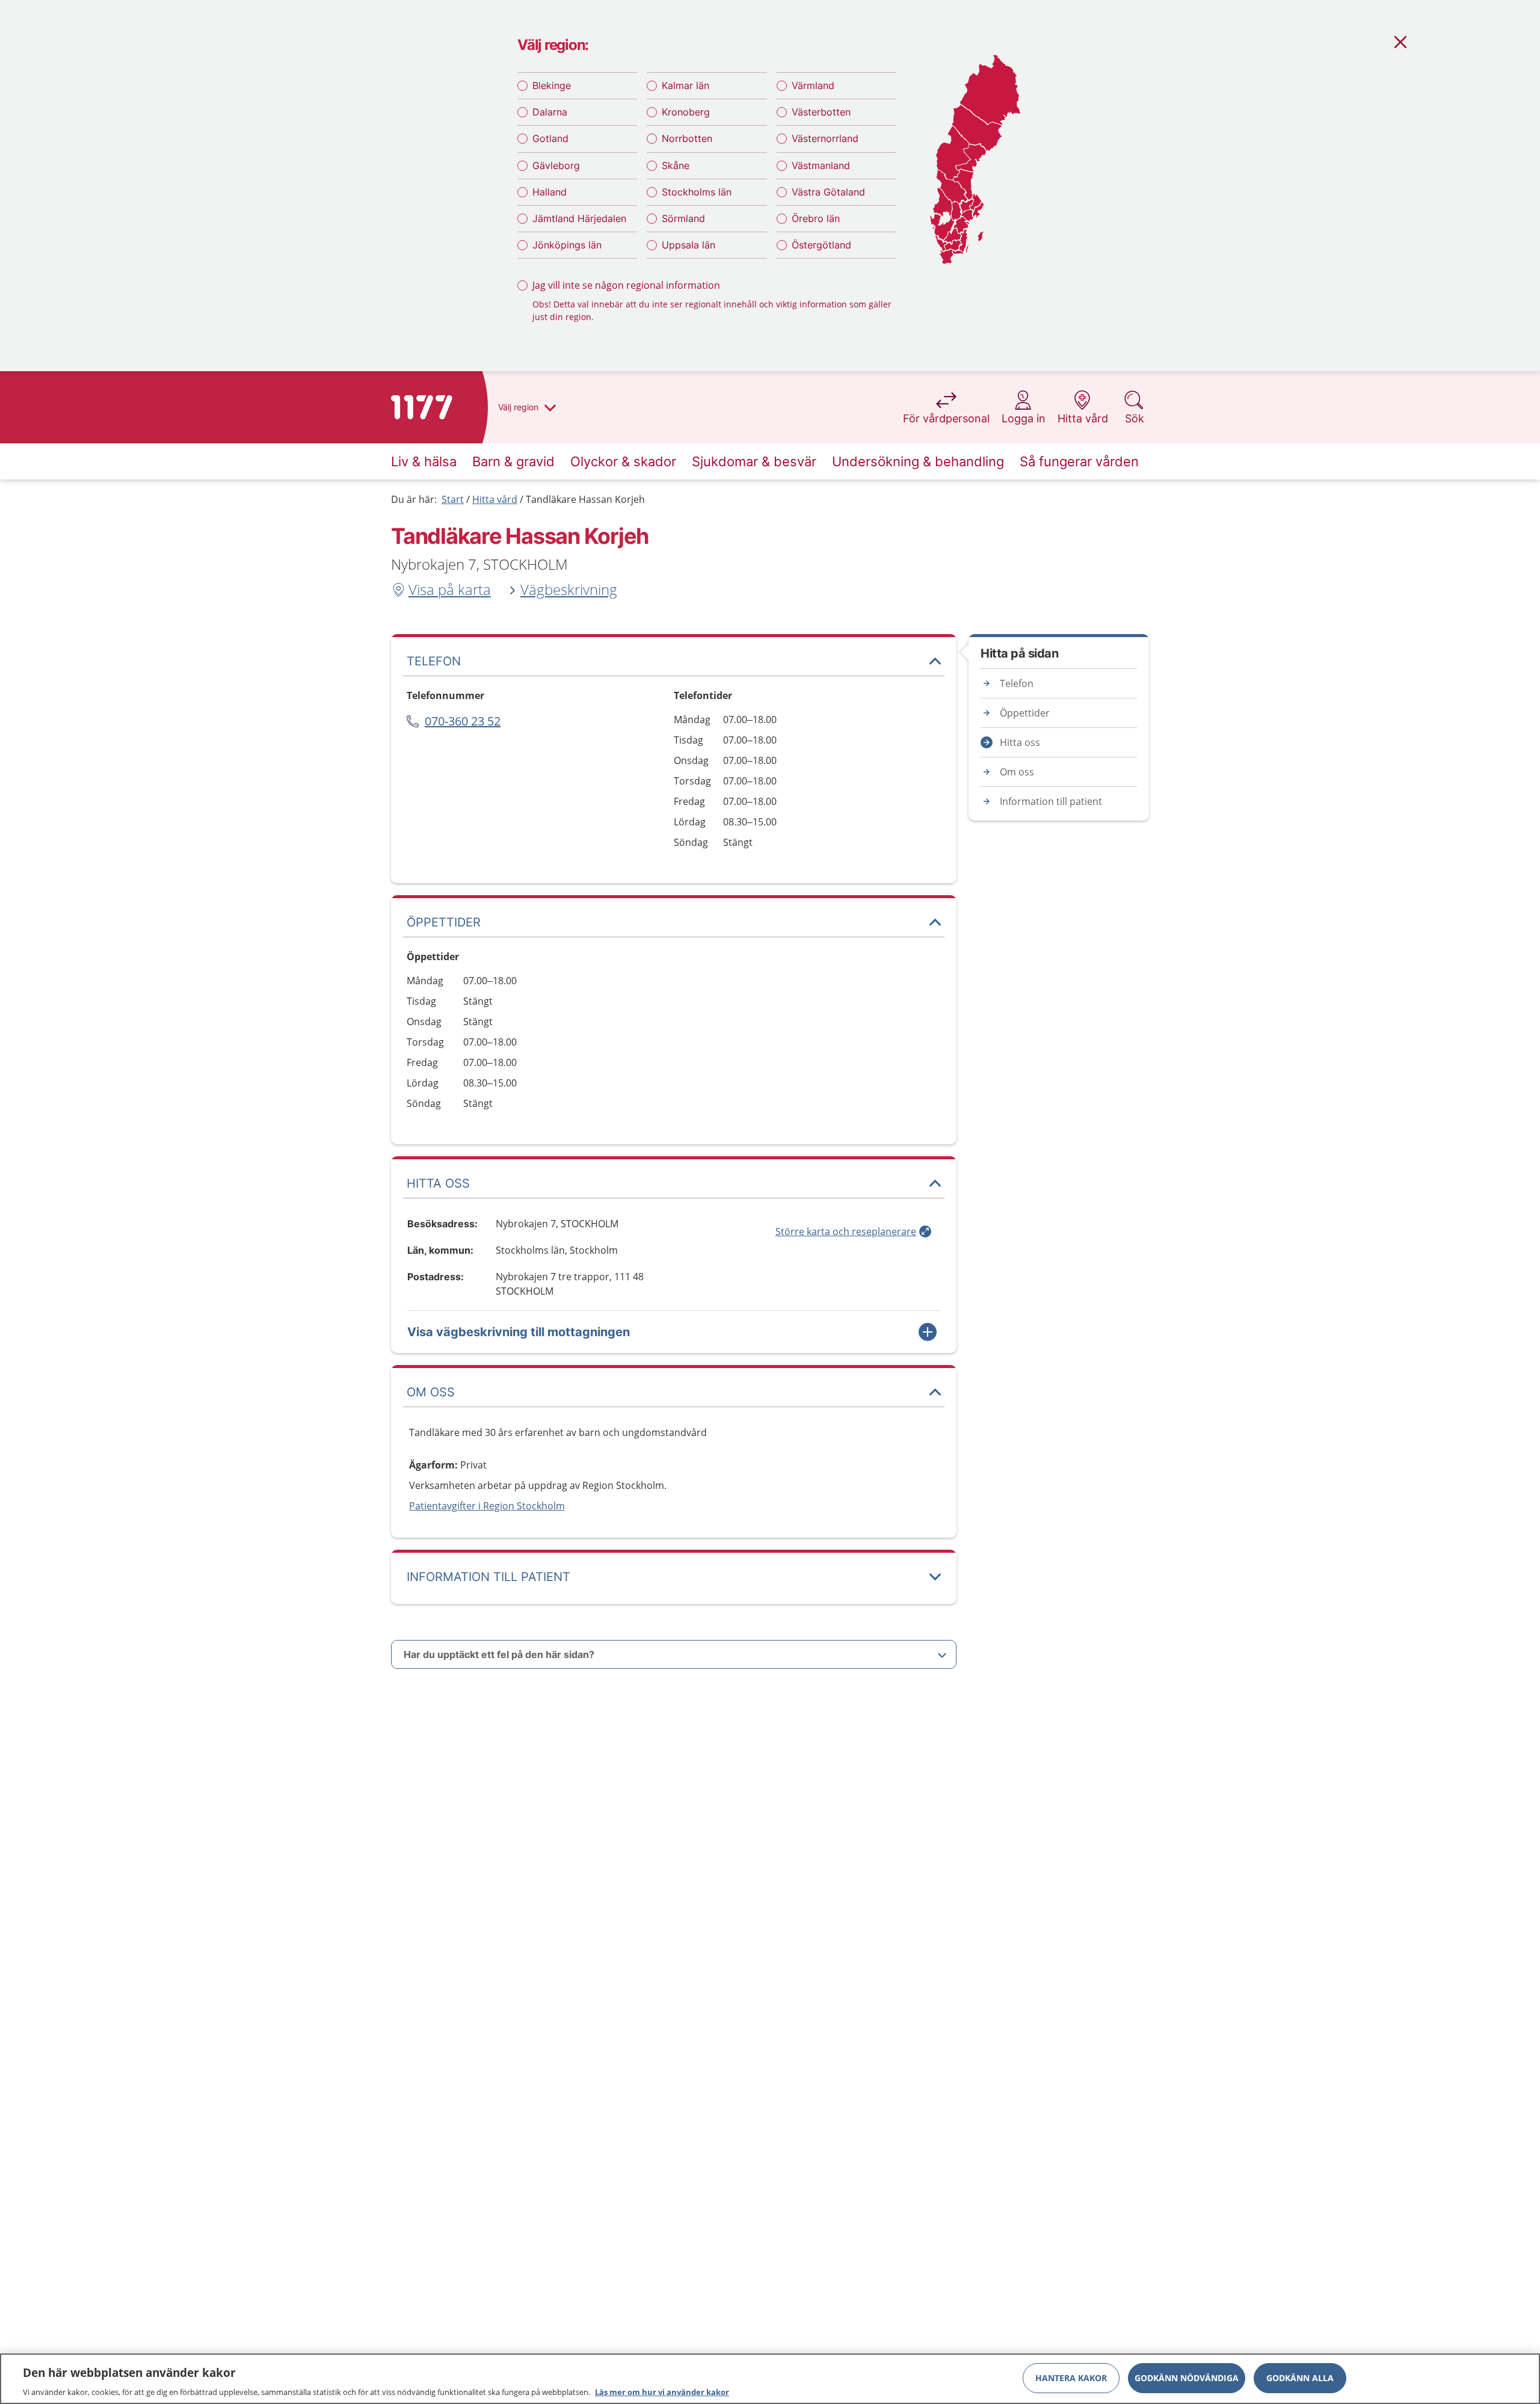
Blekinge (552, 85)
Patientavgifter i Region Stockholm (487, 1506)
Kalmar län (685, 85)
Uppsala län (688, 245)
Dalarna (550, 112)
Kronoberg (686, 112)
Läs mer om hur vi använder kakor (662, 2391)
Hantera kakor (1071, 2377)
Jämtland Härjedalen (579, 218)
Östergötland (821, 245)
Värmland (813, 85)
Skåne (676, 165)
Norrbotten (687, 138)
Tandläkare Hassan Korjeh (585, 499)
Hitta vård (495, 499)
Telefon (1017, 683)
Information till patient (1051, 801)
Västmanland (821, 165)
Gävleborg (556, 165)
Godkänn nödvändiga (1187, 2377)
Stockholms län (697, 192)
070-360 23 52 (463, 721)
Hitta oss (1020, 742)
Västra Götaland (828, 192)
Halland (550, 192)
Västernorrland (825, 138)
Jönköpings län (567, 245)
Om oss (1017, 772)
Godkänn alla (1300, 2377)
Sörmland (683, 218)
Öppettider (1025, 713)
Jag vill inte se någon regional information (626, 285)
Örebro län (816, 218)
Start (453, 499)
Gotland (550, 138)
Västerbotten (821, 112)
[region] (770, 2379)
